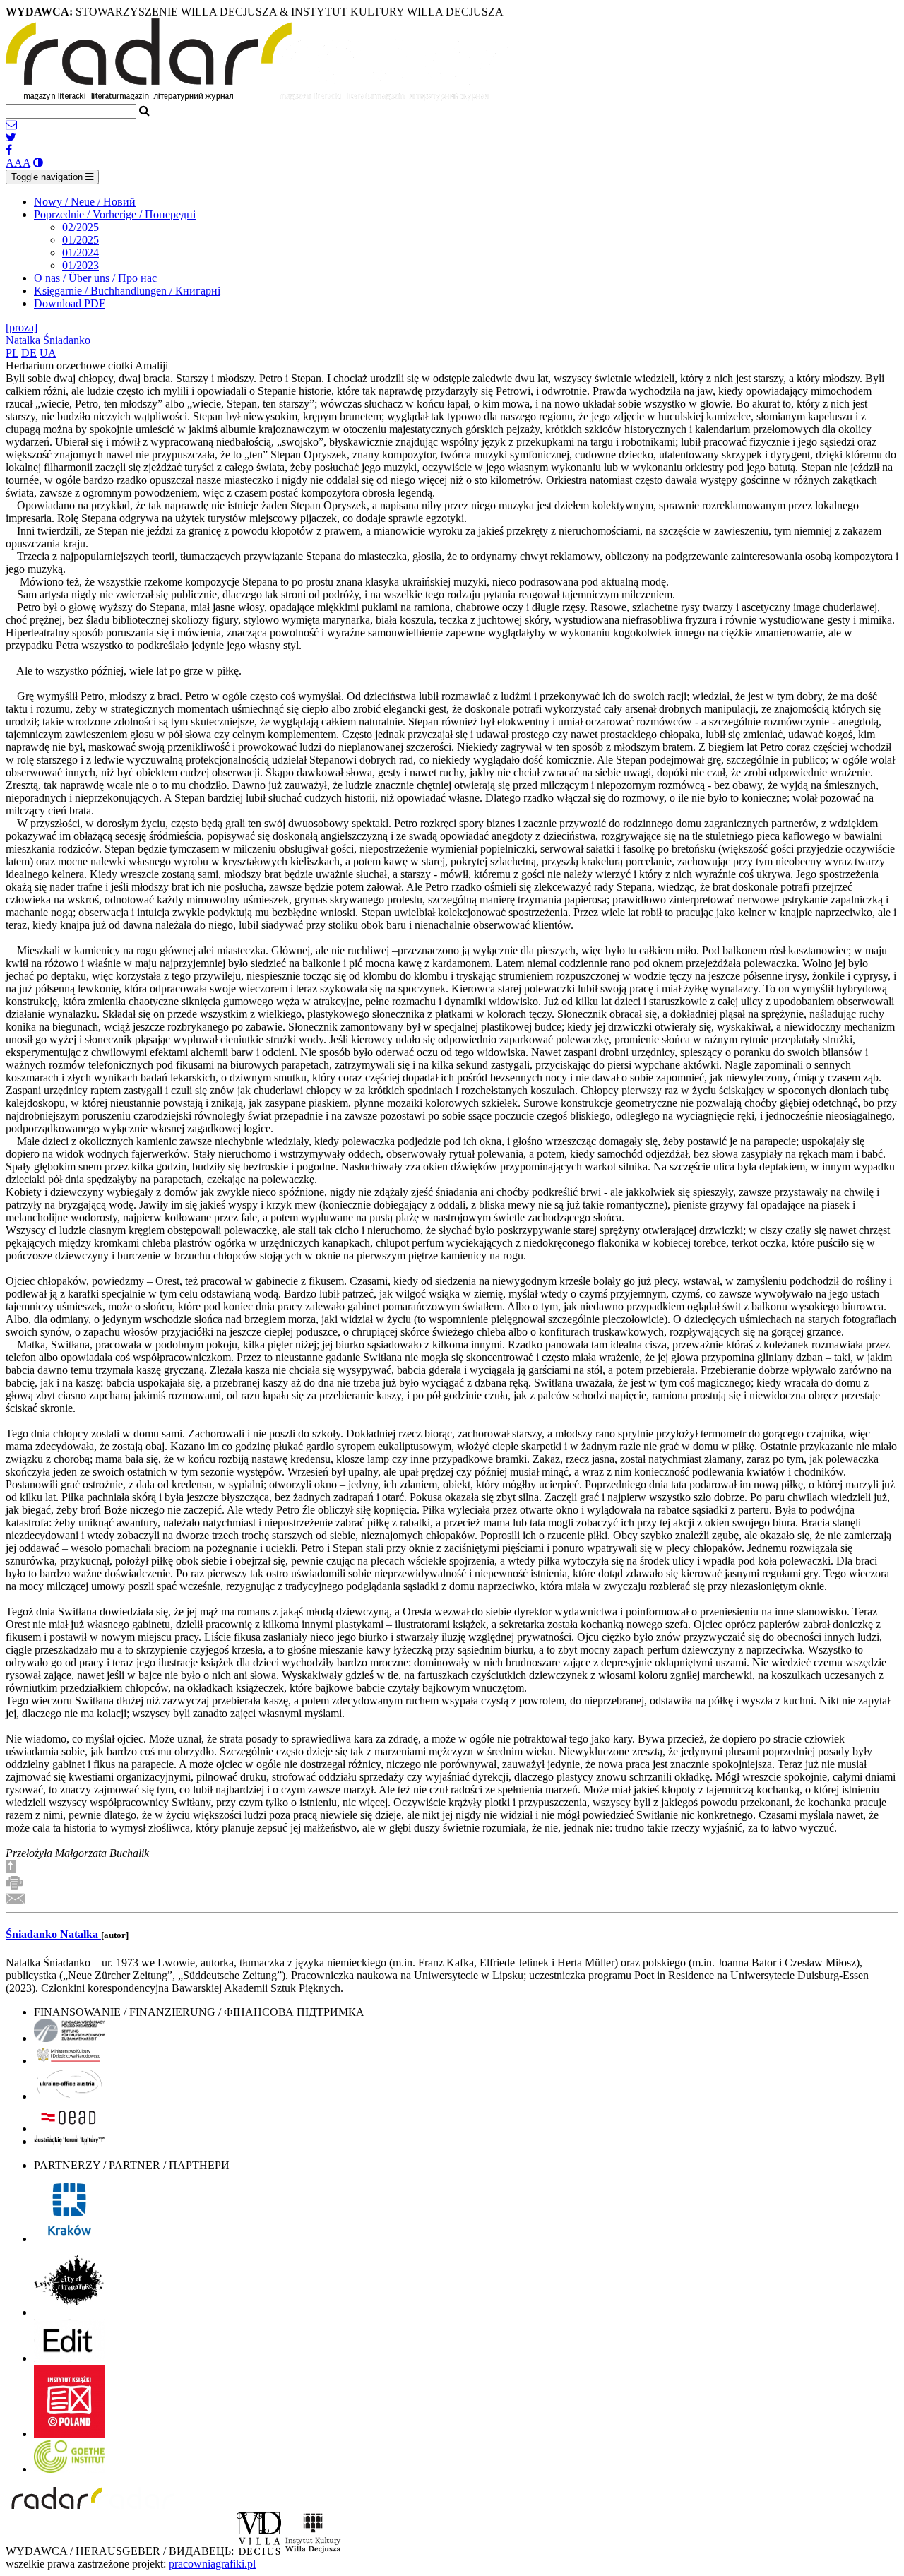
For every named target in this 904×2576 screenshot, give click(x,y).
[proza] (22, 327)
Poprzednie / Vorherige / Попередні (115, 214)
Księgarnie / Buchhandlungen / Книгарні (127, 291)
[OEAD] (69, 2129)
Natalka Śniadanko (48, 340)
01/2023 (81, 265)
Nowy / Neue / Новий (85, 202)
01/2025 (81, 240)
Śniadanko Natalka (53, 1934)
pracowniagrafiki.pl (212, 2564)
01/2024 (81, 253)
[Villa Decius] (260, 2551)
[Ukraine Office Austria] (69, 2096)
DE (29, 353)
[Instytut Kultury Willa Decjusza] (313, 2551)
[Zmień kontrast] (38, 163)
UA (48, 353)
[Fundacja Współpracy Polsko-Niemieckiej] (69, 2038)
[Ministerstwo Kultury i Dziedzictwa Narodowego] (69, 2061)
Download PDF (70, 303)
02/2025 (81, 227)
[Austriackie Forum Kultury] (69, 2141)
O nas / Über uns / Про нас (95, 278)
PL (12, 353)
